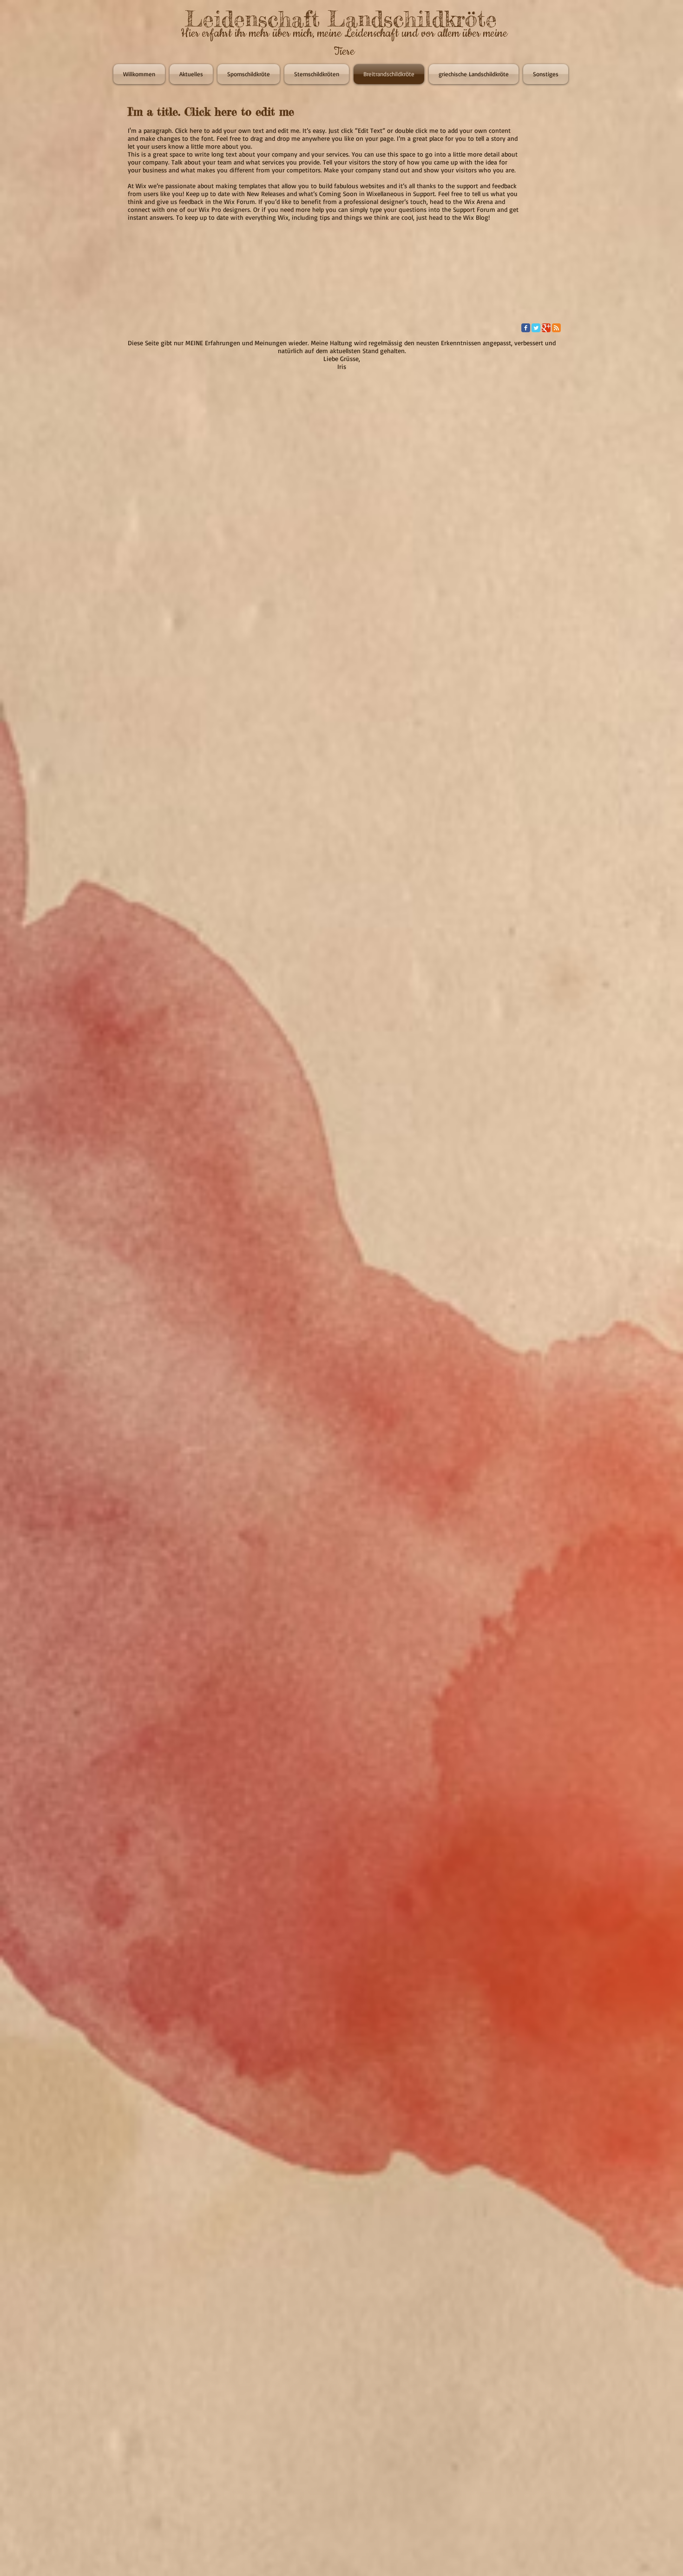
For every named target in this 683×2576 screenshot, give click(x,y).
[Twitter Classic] (536, 328)
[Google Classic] (546, 328)
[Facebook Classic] (526, 328)
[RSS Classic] (556, 328)
